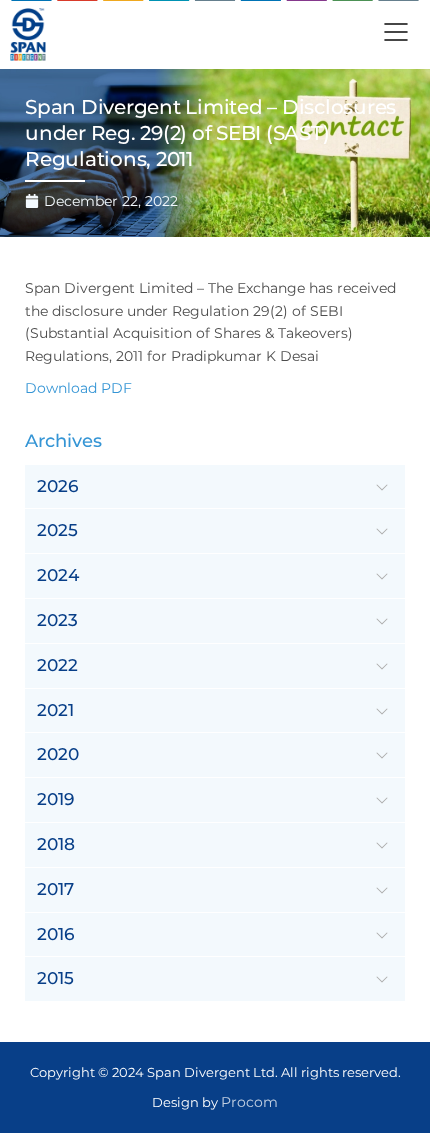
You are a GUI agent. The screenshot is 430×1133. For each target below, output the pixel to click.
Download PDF (78, 388)
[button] (396, 34)
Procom (249, 1102)
